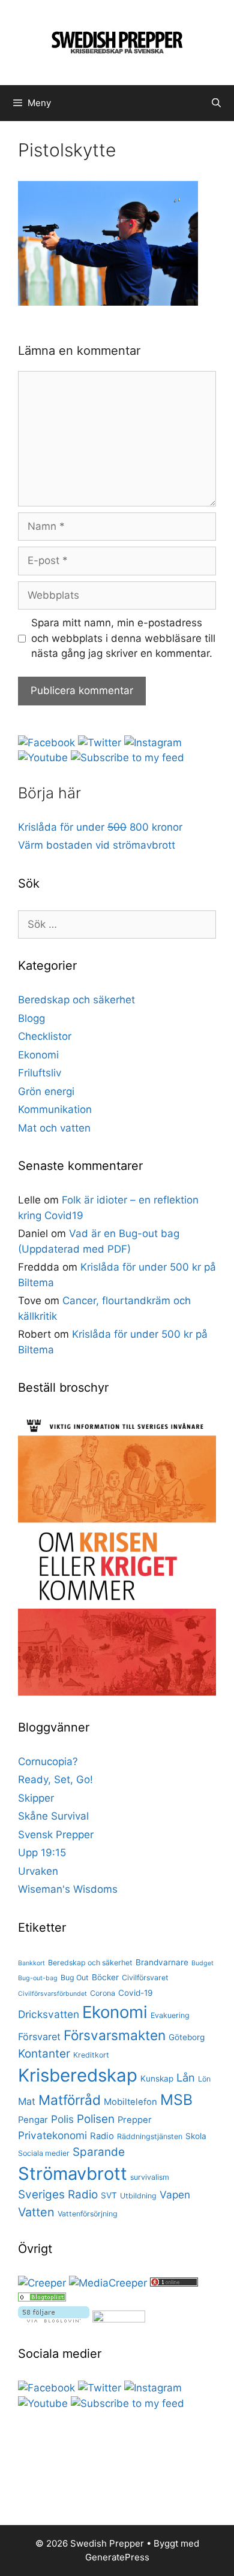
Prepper (135, 2120)
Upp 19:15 (42, 1853)
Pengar (33, 2120)
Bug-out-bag (38, 1978)
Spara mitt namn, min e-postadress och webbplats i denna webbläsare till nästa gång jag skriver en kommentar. (123, 638)
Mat (27, 2101)
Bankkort (31, 1963)
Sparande (99, 2152)
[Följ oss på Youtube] (43, 758)
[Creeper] (42, 2283)
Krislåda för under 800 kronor (100, 827)
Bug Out (75, 1978)
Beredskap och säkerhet (76, 1000)
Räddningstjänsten (150, 2136)
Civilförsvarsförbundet (52, 1994)
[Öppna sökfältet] (216, 103)
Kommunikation (55, 1109)
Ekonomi (38, 1055)
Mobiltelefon (130, 2102)
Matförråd (70, 2100)
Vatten (36, 2212)
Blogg (31, 1018)
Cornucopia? (48, 1761)
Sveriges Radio (58, 2195)
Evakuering (170, 2015)
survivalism (150, 2177)
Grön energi (46, 1091)
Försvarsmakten (115, 2035)
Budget (202, 1963)
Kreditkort (91, 2055)
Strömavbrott (73, 2174)
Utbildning (138, 2196)
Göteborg (187, 2037)
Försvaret (39, 2037)
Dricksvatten (49, 2014)
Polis (62, 2119)
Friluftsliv (40, 1073)
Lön (204, 2079)
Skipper (36, 1798)
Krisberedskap (78, 2075)
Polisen (96, 2119)
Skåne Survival (53, 1816)
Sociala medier (44, 2153)
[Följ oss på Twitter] (100, 743)
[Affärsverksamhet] (42, 2298)
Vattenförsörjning (88, 2214)
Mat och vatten (54, 1128)
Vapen (175, 2195)
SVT (109, 2195)
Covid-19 (136, 1993)
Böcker (105, 1977)
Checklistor (45, 1036)
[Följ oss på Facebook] (46, 743)
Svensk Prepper (56, 1835)
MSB (176, 2100)
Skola (196, 2136)
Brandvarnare (162, 1962)
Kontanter (44, 2054)
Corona (103, 1993)
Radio (102, 2136)
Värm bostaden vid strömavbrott (97, 845)
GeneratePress (117, 2557)
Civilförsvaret (145, 1978)
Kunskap (157, 2079)
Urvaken (38, 1871)
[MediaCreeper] (108, 2283)
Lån (186, 2077)
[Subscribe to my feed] (127, 758)
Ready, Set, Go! (55, 1779)
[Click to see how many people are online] (174, 2283)
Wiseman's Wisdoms (68, 1889)
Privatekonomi (52, 2135)
